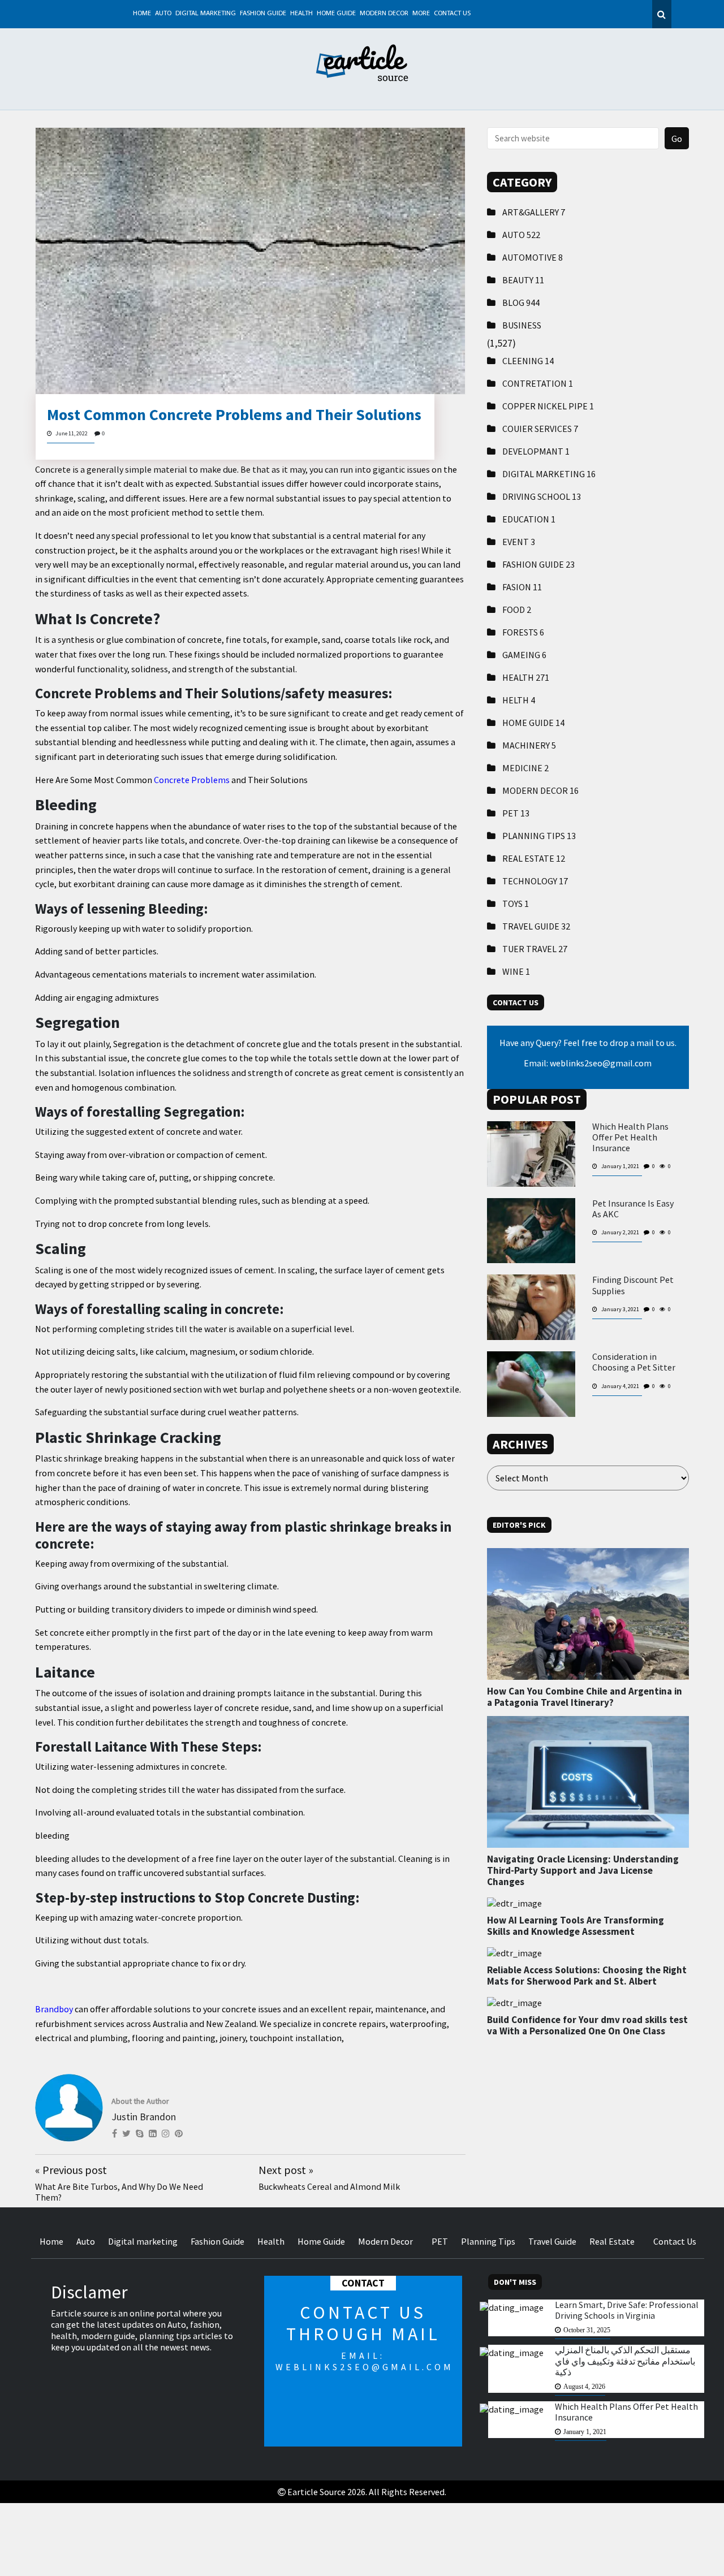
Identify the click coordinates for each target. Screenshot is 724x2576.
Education (529, 519)
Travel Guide (536, 926)
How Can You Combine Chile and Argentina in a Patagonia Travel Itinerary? (585, 1697)
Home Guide (336, 14)
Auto (163, 14)
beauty (523, 280)
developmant (536, 451)
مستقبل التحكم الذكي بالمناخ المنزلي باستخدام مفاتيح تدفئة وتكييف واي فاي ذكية (625, 2361)
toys (516, 904)
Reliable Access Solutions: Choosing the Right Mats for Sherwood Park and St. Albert (587, 1976)
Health (301, 14)
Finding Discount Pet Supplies (633, 1285)
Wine (516, 971)
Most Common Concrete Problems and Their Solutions (234, 414)
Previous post (71, 2170)
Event (519, 542)
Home (142, 14)
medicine (525, 768)
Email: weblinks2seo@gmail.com (588, 1063)
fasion (522, 587)
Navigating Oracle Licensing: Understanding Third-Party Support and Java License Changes (583, 1871)
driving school (542, 496)
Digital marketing (206, 14)
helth (519, 700)
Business (522, 325)
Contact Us (452, 14)
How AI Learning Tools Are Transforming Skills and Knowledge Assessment (576, 1926)
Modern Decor (384, 14)
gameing (524, 655)
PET (516, 813)
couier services (540, 429)
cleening (528, 361)
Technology (535, 881)
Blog (521, 302)
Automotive (533, 257)
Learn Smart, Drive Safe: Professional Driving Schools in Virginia (627, 2310)
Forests (523, 632)
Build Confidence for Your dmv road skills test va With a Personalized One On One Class (587, 2025)
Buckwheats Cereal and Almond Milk (329, 2186)
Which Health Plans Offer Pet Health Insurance (630, 1137)
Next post (286, 2170)
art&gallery (534, 212)
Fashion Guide (263, 14)
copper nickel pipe (548, 406)
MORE (421, 14)
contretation (538, 383)
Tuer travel (535, 949)
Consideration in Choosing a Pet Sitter (634, 1362)
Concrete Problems (192, 780)
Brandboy (54, 2009)
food (517, 610)
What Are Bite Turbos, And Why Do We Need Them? (119, 2192)
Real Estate (534, 858)
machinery (529, 745)
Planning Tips (539, 836)
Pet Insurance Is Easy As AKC (633, 1209)
